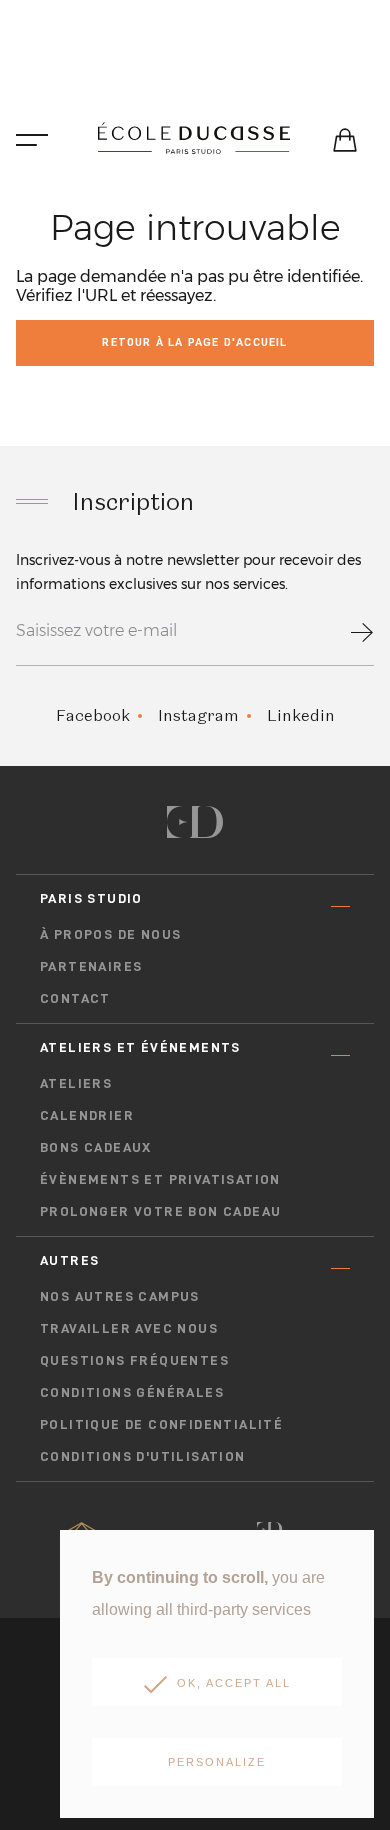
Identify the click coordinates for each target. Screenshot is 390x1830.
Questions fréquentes (134, 1360)
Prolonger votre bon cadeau (160, 1211)
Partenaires (91, 966)
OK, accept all (234, 1683)
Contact (75, 998)
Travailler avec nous (129, 1328)
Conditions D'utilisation (143, 1456)
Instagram (198, 715)
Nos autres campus (120, 1296)
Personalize (217, 1762)
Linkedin (301, 715)
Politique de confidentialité (161, 1424)
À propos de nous (110, 934)
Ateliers (76, 1083)
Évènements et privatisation (160, 1179)
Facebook (93, 715)
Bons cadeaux (96, 1147)
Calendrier (87, 1115)
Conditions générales (132, 1392)
